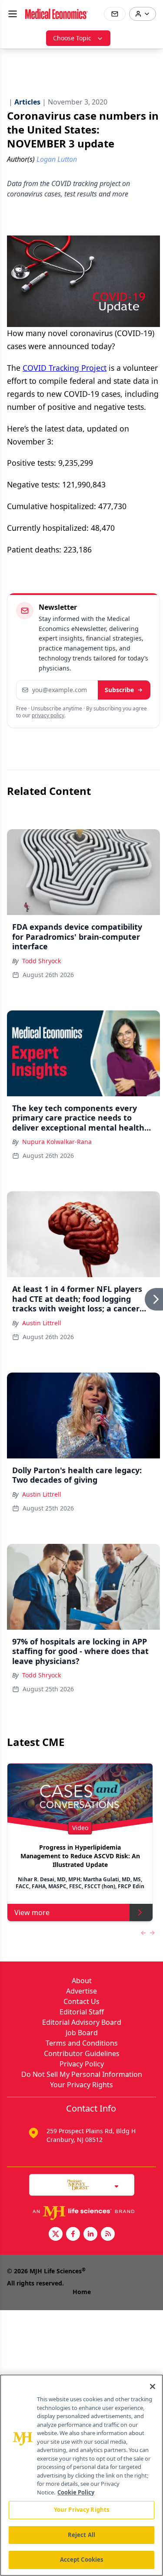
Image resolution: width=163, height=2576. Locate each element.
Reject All (81, 2535)
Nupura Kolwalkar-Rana (57, 1142)
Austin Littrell (42, 1323)
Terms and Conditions (82, 2043)
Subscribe (119, 690)
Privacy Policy (82, 2064)
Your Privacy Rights (81, 2085)
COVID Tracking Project (65, 368)
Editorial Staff (82, 2012)
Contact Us (81, 2001)
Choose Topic (72, 38)
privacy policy (48, 715)
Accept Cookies (82, 2560)
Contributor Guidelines (82, 2053)
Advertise (81, 1991)
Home (82, 2292)
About (82, 1981)
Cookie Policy (76, 2492)
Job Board (82, 2033)
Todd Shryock (42, 961)
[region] (81, 2475)
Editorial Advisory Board (82, 2022)
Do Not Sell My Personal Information (82, 2074)
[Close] (153, 2386)
